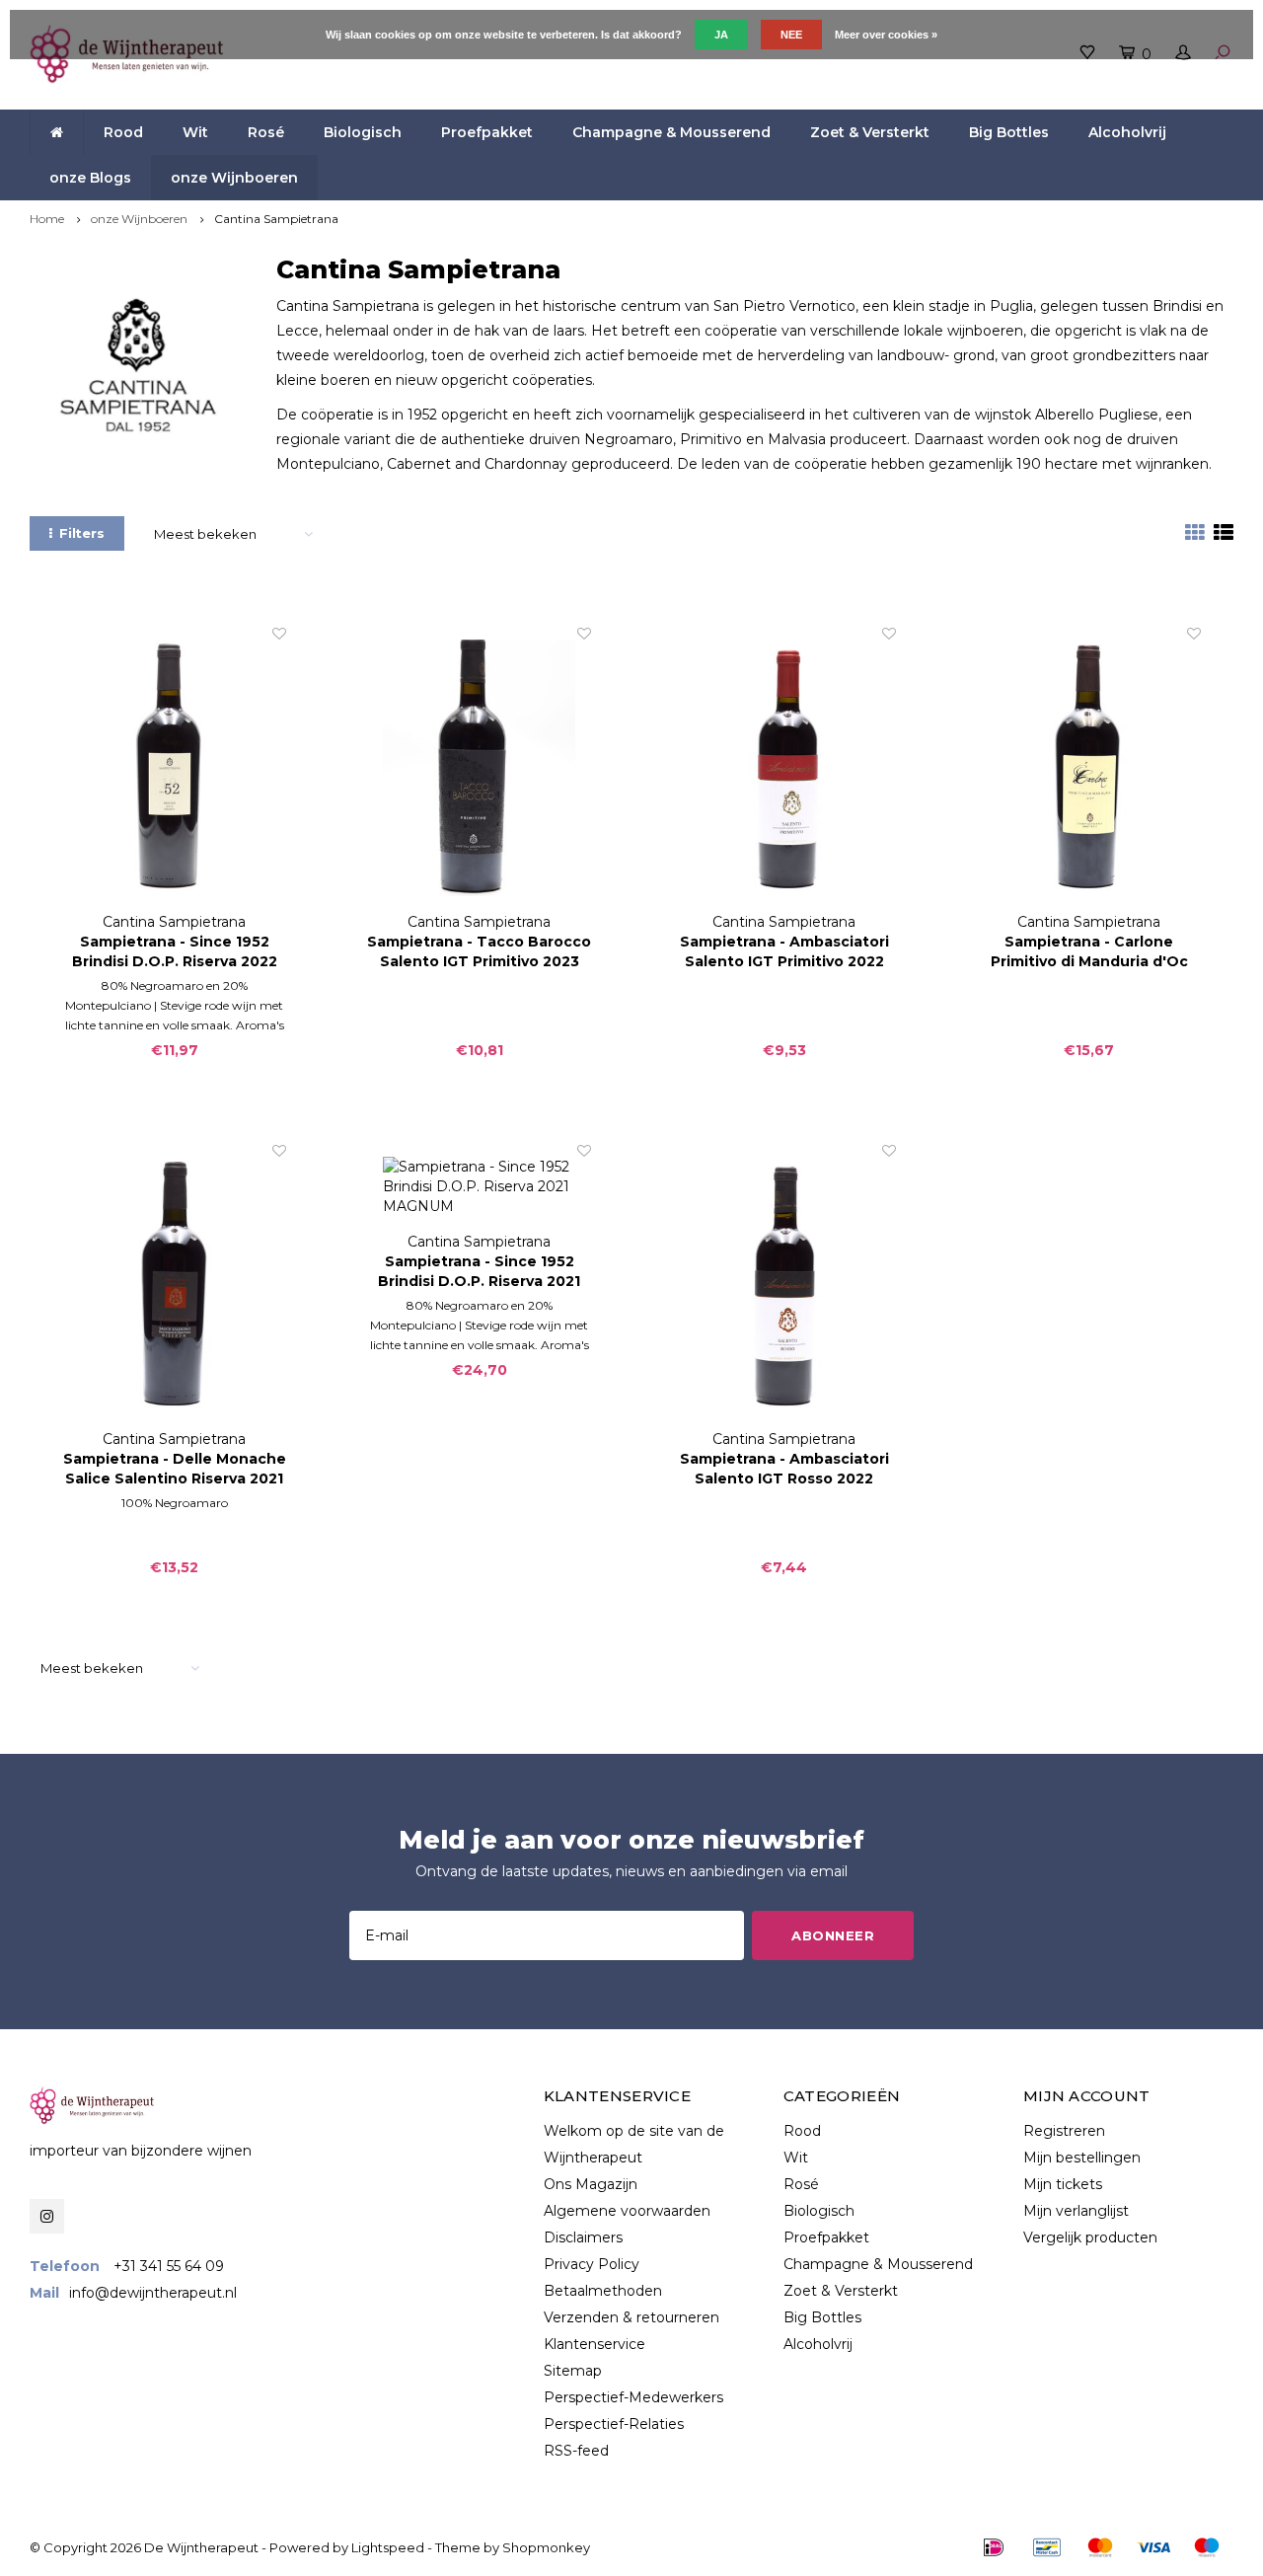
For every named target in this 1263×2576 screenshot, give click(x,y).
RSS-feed (576, 2451)
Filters (82, 533)
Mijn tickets (1063, 2184)
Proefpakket (487, 132)
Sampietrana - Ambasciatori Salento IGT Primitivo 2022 (784, 951)
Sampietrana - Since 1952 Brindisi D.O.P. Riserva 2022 (175, 951)
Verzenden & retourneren (631, 2317)
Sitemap (573, 2371)
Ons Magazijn (591, 2184)
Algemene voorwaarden (627, 2211)
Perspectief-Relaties (614, 2424)
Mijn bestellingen (1082, 2158)
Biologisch (363, 132)
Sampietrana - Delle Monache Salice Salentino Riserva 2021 (175, 1469)
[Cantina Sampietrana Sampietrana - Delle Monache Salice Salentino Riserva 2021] (174, 1285)
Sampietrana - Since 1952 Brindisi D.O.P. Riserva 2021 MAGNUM (479, 1272)
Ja (721, 35)
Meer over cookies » (886, 35)
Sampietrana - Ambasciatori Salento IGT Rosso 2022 (784, 1469)
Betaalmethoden (603, 2291)
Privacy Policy (592, 2264)
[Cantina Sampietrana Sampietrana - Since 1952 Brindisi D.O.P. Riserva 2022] (174, 768)
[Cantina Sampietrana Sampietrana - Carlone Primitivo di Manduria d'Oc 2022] (1089, 768)
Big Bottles (1009, 132)
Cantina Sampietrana (276, 219)
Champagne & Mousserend (671, 132)
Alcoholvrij (1127, 132)
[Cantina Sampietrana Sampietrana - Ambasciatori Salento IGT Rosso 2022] (784, 1285)
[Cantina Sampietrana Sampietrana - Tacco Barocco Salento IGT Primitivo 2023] (479, 768)
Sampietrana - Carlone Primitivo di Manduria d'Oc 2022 (1089, 952)
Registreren (1064, 2131)
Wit (195, 132)
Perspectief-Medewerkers (633, 2397)
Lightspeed (388, 2547)
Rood (123, 132)
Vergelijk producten (1090, 2237)
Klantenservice (594, 2344)
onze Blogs (90, 178)
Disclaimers (583, 2237)
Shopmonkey (546, 2547)
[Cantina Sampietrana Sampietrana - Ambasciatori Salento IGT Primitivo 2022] (784, 768)
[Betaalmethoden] (994, 2547)
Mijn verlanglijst (1076, 2211)
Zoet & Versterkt (870, 132)
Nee (791, 35)
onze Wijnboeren (234, 178)
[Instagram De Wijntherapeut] (47, 2216)
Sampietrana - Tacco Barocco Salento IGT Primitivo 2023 (479, 951)
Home (47, 219)
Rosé (266, 132)
